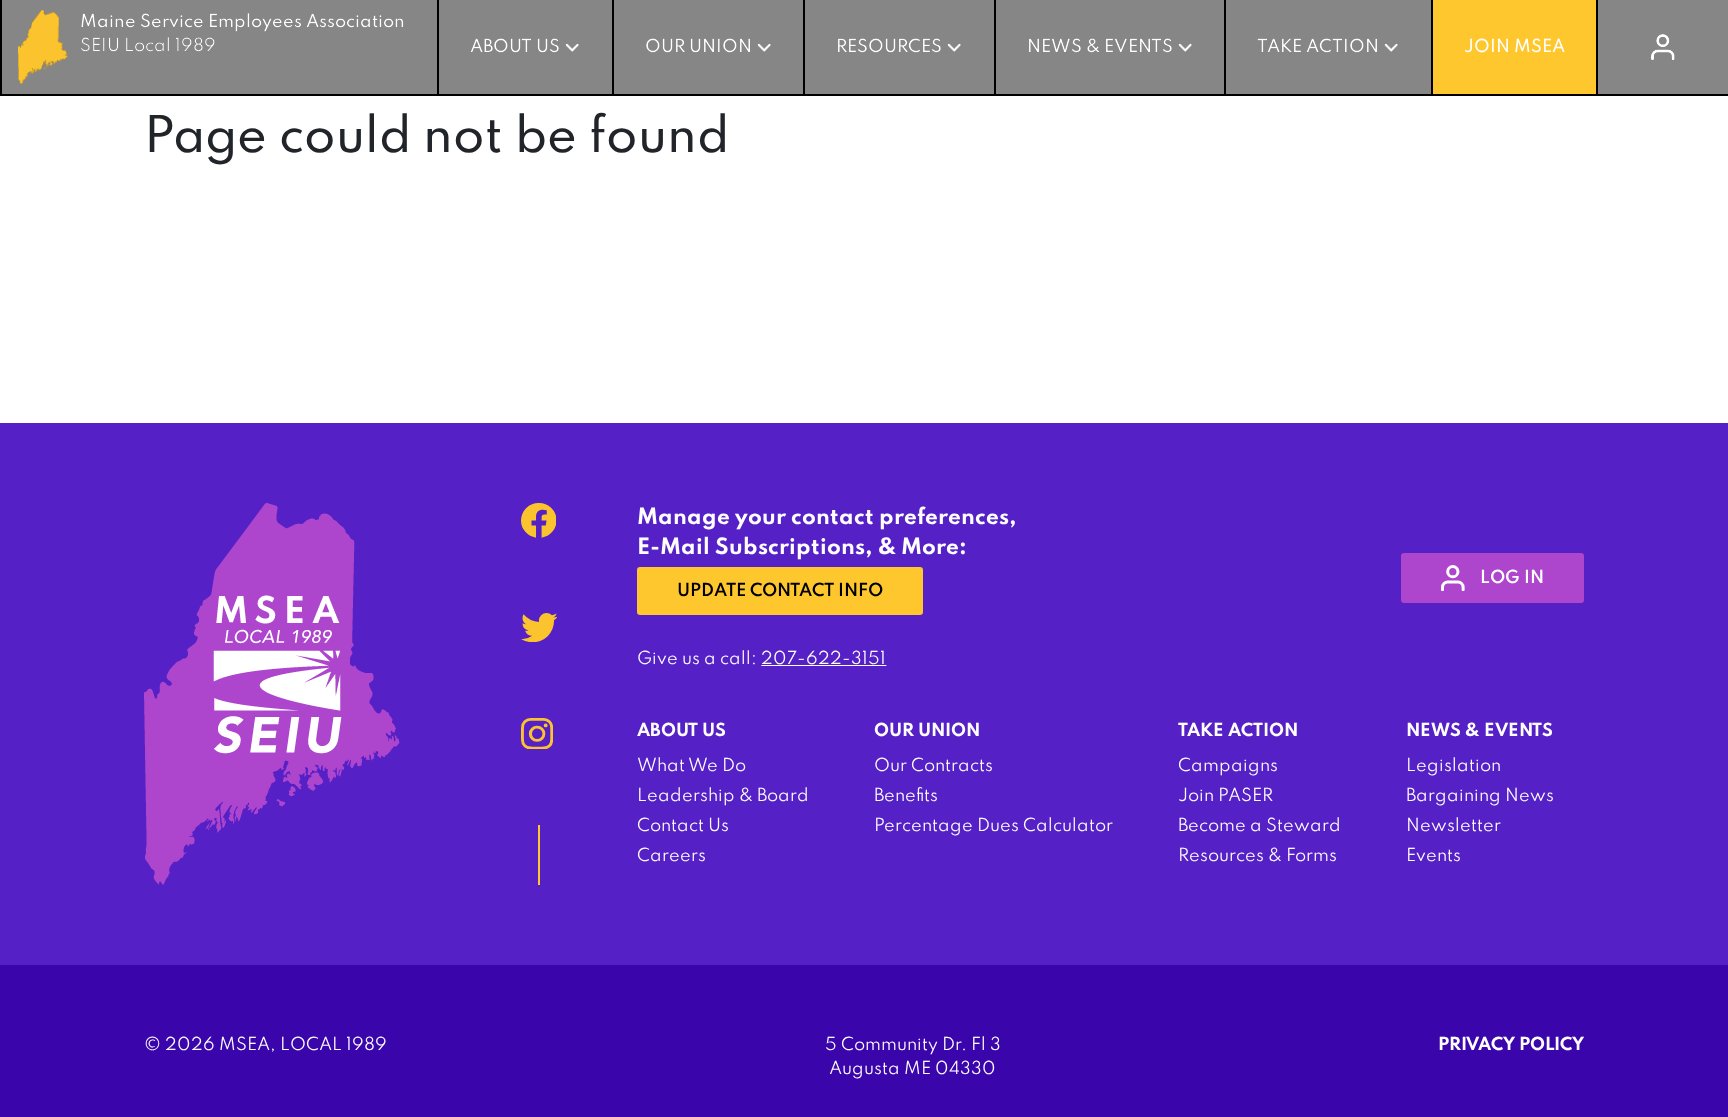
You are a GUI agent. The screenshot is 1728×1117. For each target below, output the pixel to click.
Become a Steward (1259, 826)
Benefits (906, 796)
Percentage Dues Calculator (993, 826)
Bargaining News (1480, 796)
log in (1512, 578)
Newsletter (1453, 826)
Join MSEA (1514, 47)
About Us (515, 47)
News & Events (1100, 47)
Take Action (1318, 47)
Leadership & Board (723, 796)
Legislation (1453, 766)
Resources (889, 47)
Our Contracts (933, 766)
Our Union (698, 47)
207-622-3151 (823, 659)
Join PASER (1225, 796)
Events (1433, 856)
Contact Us (683, 826)
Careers (671, 856)
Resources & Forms (1257, 856)
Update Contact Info (780, 591)
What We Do (691, 766)
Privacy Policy (1511, 1045)
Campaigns (1228, 766)
